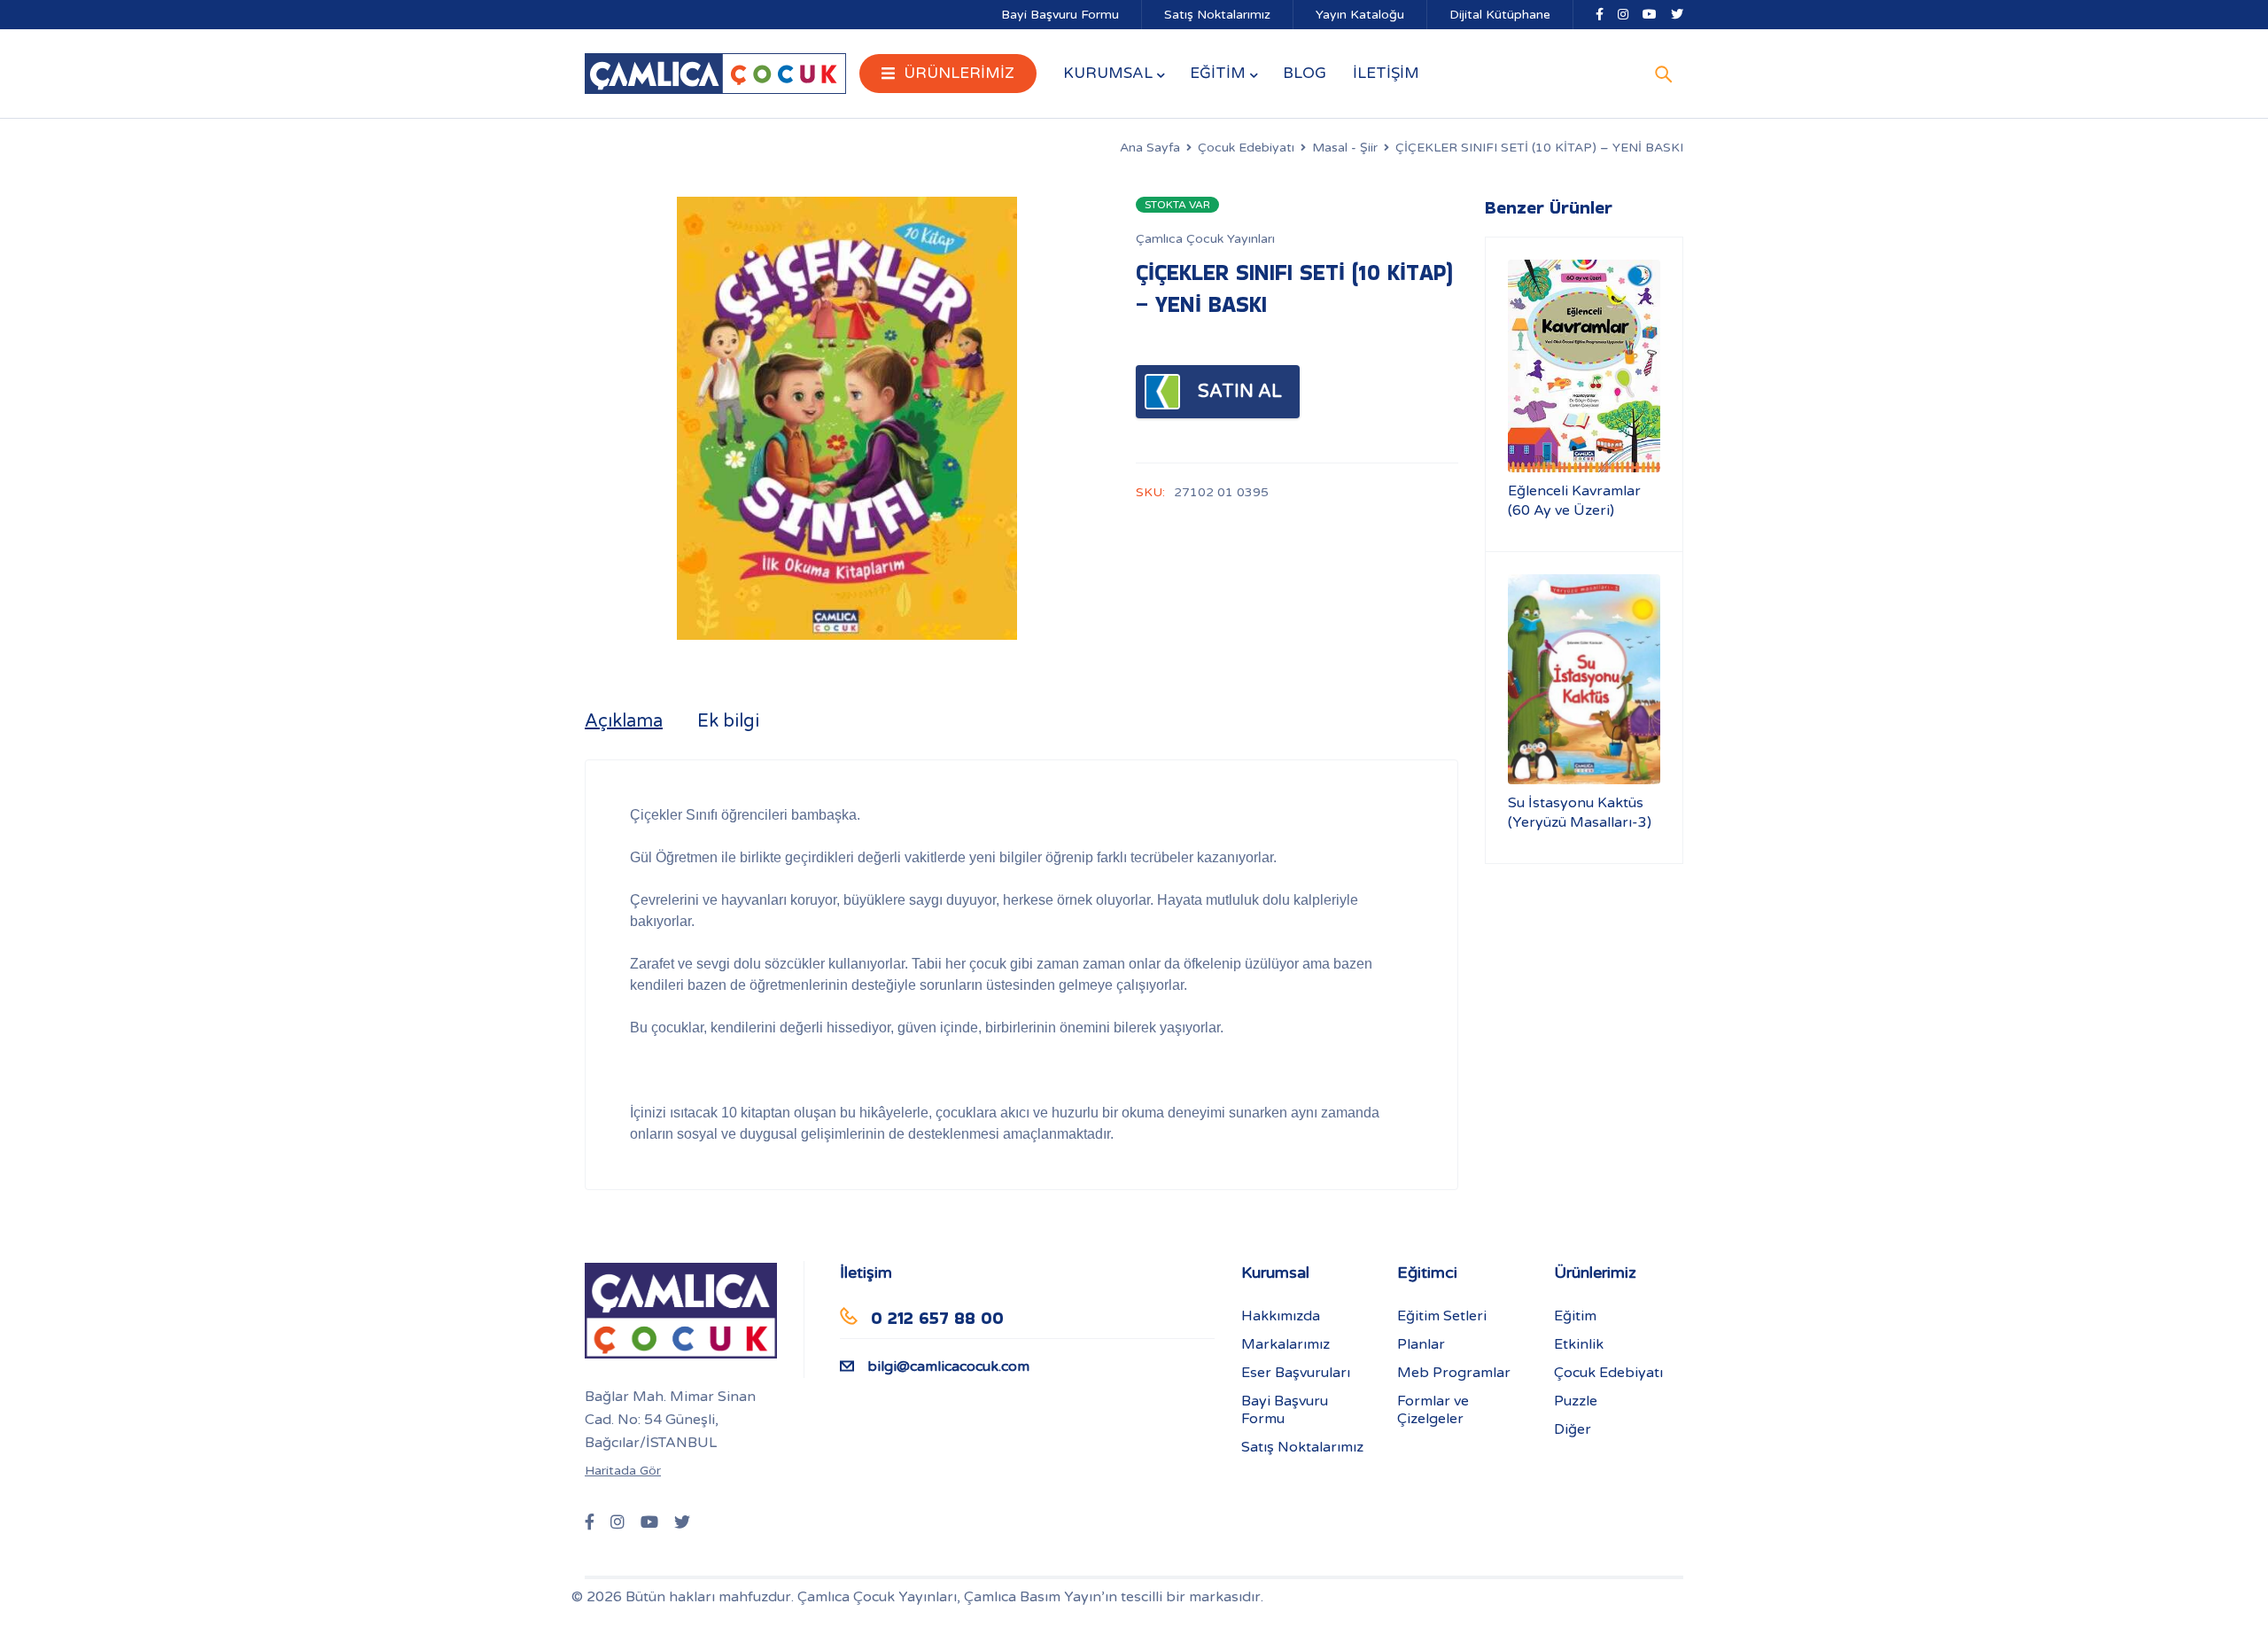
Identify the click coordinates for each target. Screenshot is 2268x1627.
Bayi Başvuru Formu (1060, 15)
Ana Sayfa (1150, 148)
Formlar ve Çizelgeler (1433, 1410)
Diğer (1573, 1429)
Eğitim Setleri (1442, 1316)
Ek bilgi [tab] (728, 721)
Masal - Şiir (1345, 148)
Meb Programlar (1454, 1373)
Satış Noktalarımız (1217, 15)
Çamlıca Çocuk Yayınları (1205, 239)
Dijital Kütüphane (1500, 15)
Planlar (1421, 1344)
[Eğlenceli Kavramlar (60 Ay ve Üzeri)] (1584, 366)
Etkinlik (1579, 1344)
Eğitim (1575, 1316)
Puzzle (1576, 1401)
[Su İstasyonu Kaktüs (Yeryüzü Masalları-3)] (1584, 679)
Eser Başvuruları (1296, 1373)
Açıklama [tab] (624, 721)
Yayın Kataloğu (1360, 15)
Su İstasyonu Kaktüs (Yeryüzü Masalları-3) (1580, 813)
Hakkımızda (1281, 1316)
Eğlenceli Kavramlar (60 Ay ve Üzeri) (1574, 501)
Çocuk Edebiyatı (1246, 148)
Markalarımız (1285, 1344)
